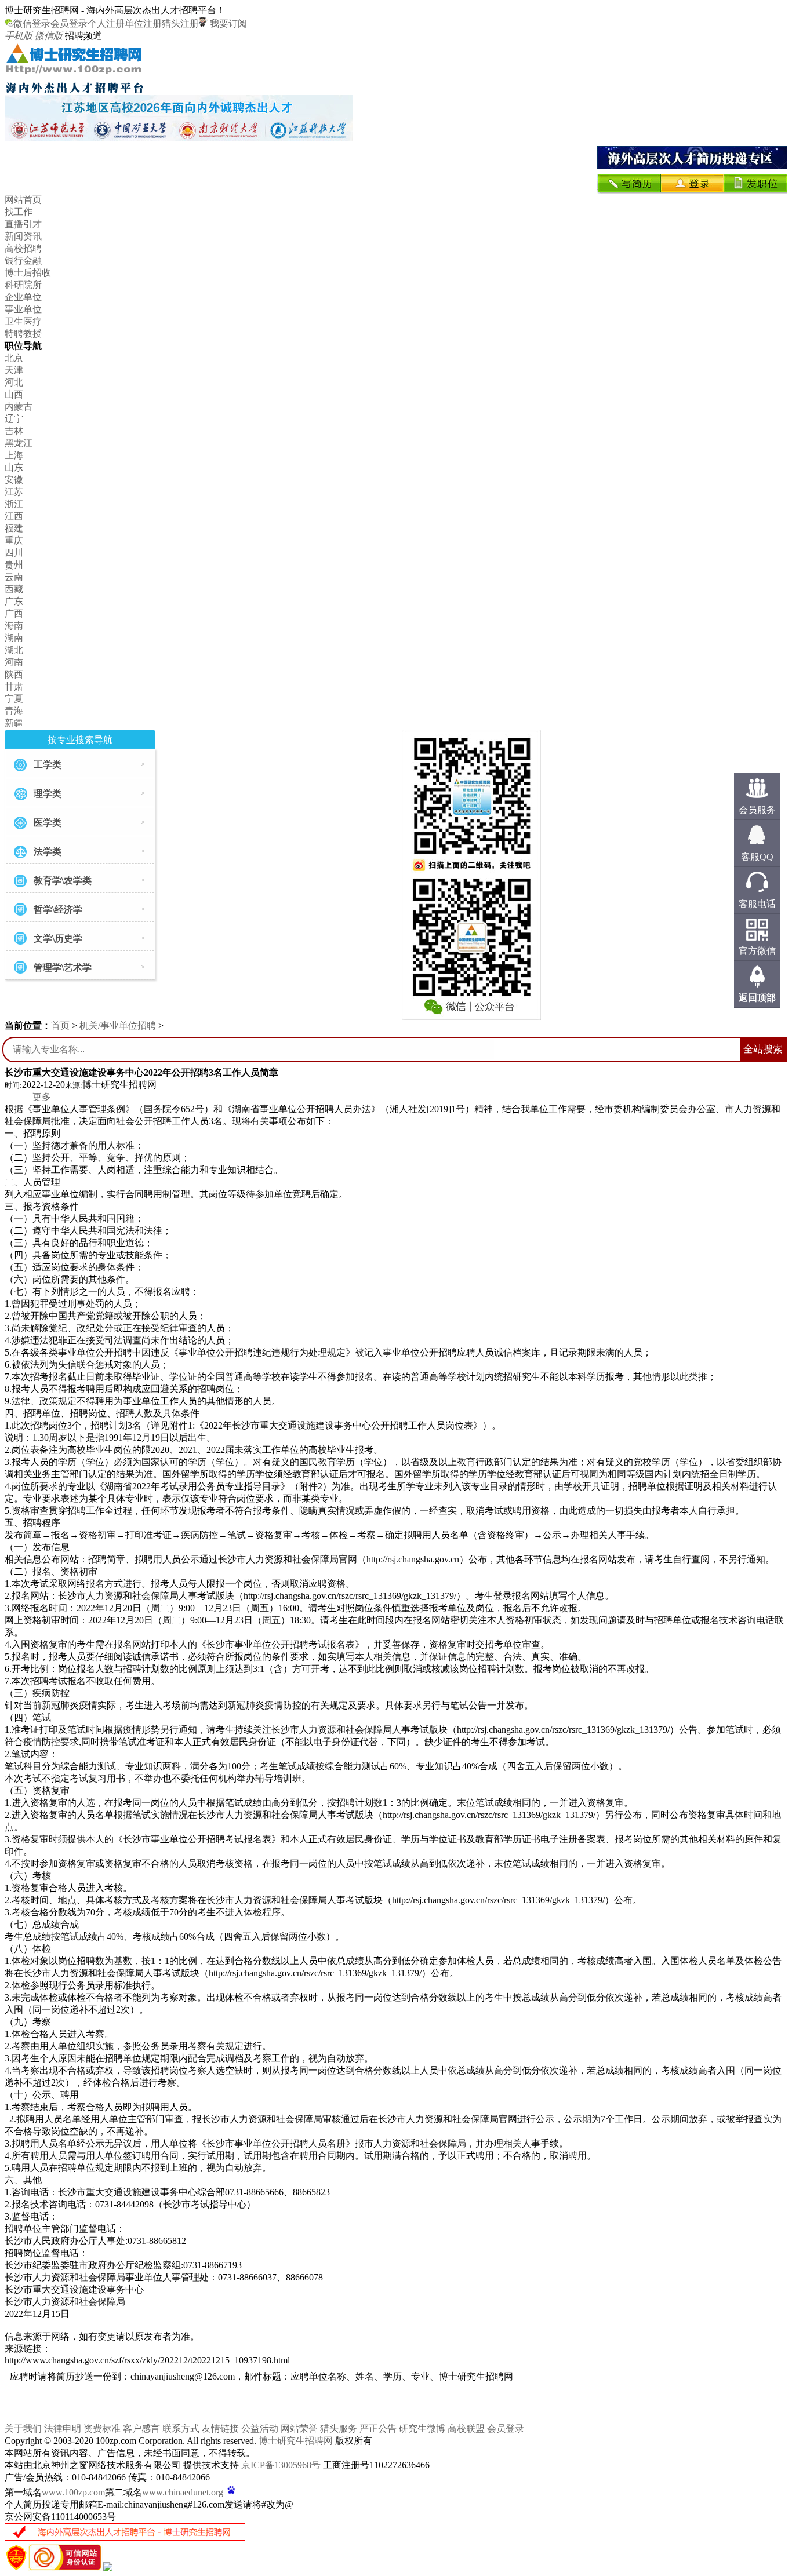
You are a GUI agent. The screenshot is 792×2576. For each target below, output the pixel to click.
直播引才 (23, 224)
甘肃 (14, 686)
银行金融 (23, 260)
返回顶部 (757, 998)
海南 (14, 626)
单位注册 (143, 23)
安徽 (14, 480)
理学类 (48, 794)
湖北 (14, 650)
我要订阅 (227, 23)
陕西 (14, 674)
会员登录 (69, 23)
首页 (60, 1025)
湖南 (14, 638)
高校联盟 (466, 2429)
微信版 (49, 36)
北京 (14, 358)
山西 (14, 394)
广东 (14, 601)
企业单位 (23, 297)
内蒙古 (19, 407)
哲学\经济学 (58, 910)
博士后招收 (28, 273)
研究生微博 (422, 2429)
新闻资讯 (23, 236)
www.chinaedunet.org (183, 2492)
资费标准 (102, 2429)
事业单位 (23, 309)
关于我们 (23, 2429)
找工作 (19, 212)
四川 (14, 553)
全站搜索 (763, 1049)
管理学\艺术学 (63, 968)
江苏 (14, 492)
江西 (14, 516)
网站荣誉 (299, 2429)
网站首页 (23, 200)
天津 (14, 370)
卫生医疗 (23, 321)
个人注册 (106, 23)
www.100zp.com (73, 2492)
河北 (14, 382)
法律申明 (63, 2429)
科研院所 (23, 285)
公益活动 (260, 2429)
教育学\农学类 (63, 881)
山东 (14, 467)
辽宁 (14, 419)
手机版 (19, 36)
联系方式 (181, 2429)
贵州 (14, 565)
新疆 (14, 723)
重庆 (14, 540)
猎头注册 (180, 23)
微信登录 (32, 23)
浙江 (14, 504)
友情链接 (220, 2429)
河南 (14, 662)
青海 (14, 711)
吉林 (14, 431)
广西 (14, 613)
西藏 (14, 589)
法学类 (48, 852)
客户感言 (141, 2429)
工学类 (48, 765)
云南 (14, 577)
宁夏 (14, 699)
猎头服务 (339, 2429)
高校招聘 (23, 248)
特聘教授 (23, 334)
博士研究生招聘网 (296, 2441)
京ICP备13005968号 (281, 2465)
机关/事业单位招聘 (118, 1025)
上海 (14, 455)
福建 (14, 528)
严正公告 (378, 2429)
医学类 (48, 823)
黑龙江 (19, 443)
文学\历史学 (58, 939)
